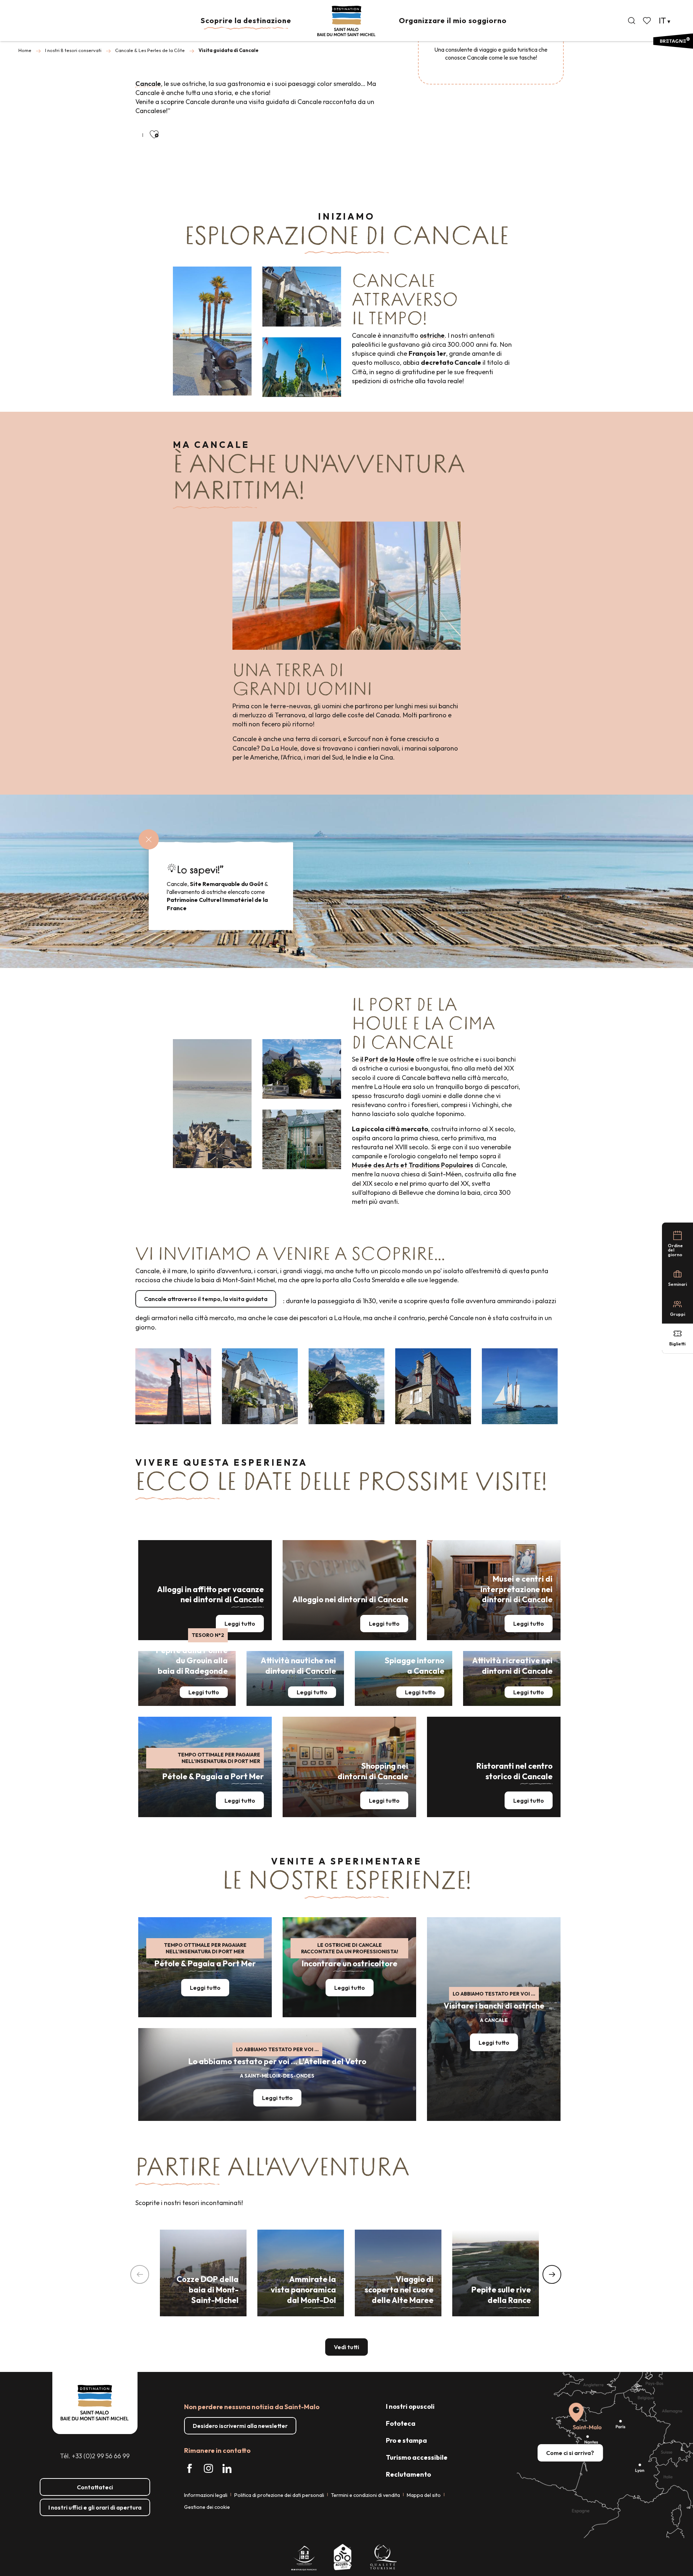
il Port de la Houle (387, 1059)
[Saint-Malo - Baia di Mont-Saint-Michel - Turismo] (346, 21)
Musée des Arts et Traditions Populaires (413, 1165)
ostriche (432, 335)
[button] (632, 21)
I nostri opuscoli (410, 2406)
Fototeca (401, 2423)
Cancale (148, 84)
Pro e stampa (406, 2440)
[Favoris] (648, 21)
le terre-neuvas (287, 706)
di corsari (326, 739)
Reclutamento (408, 2474)
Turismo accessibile (417, 2457)
